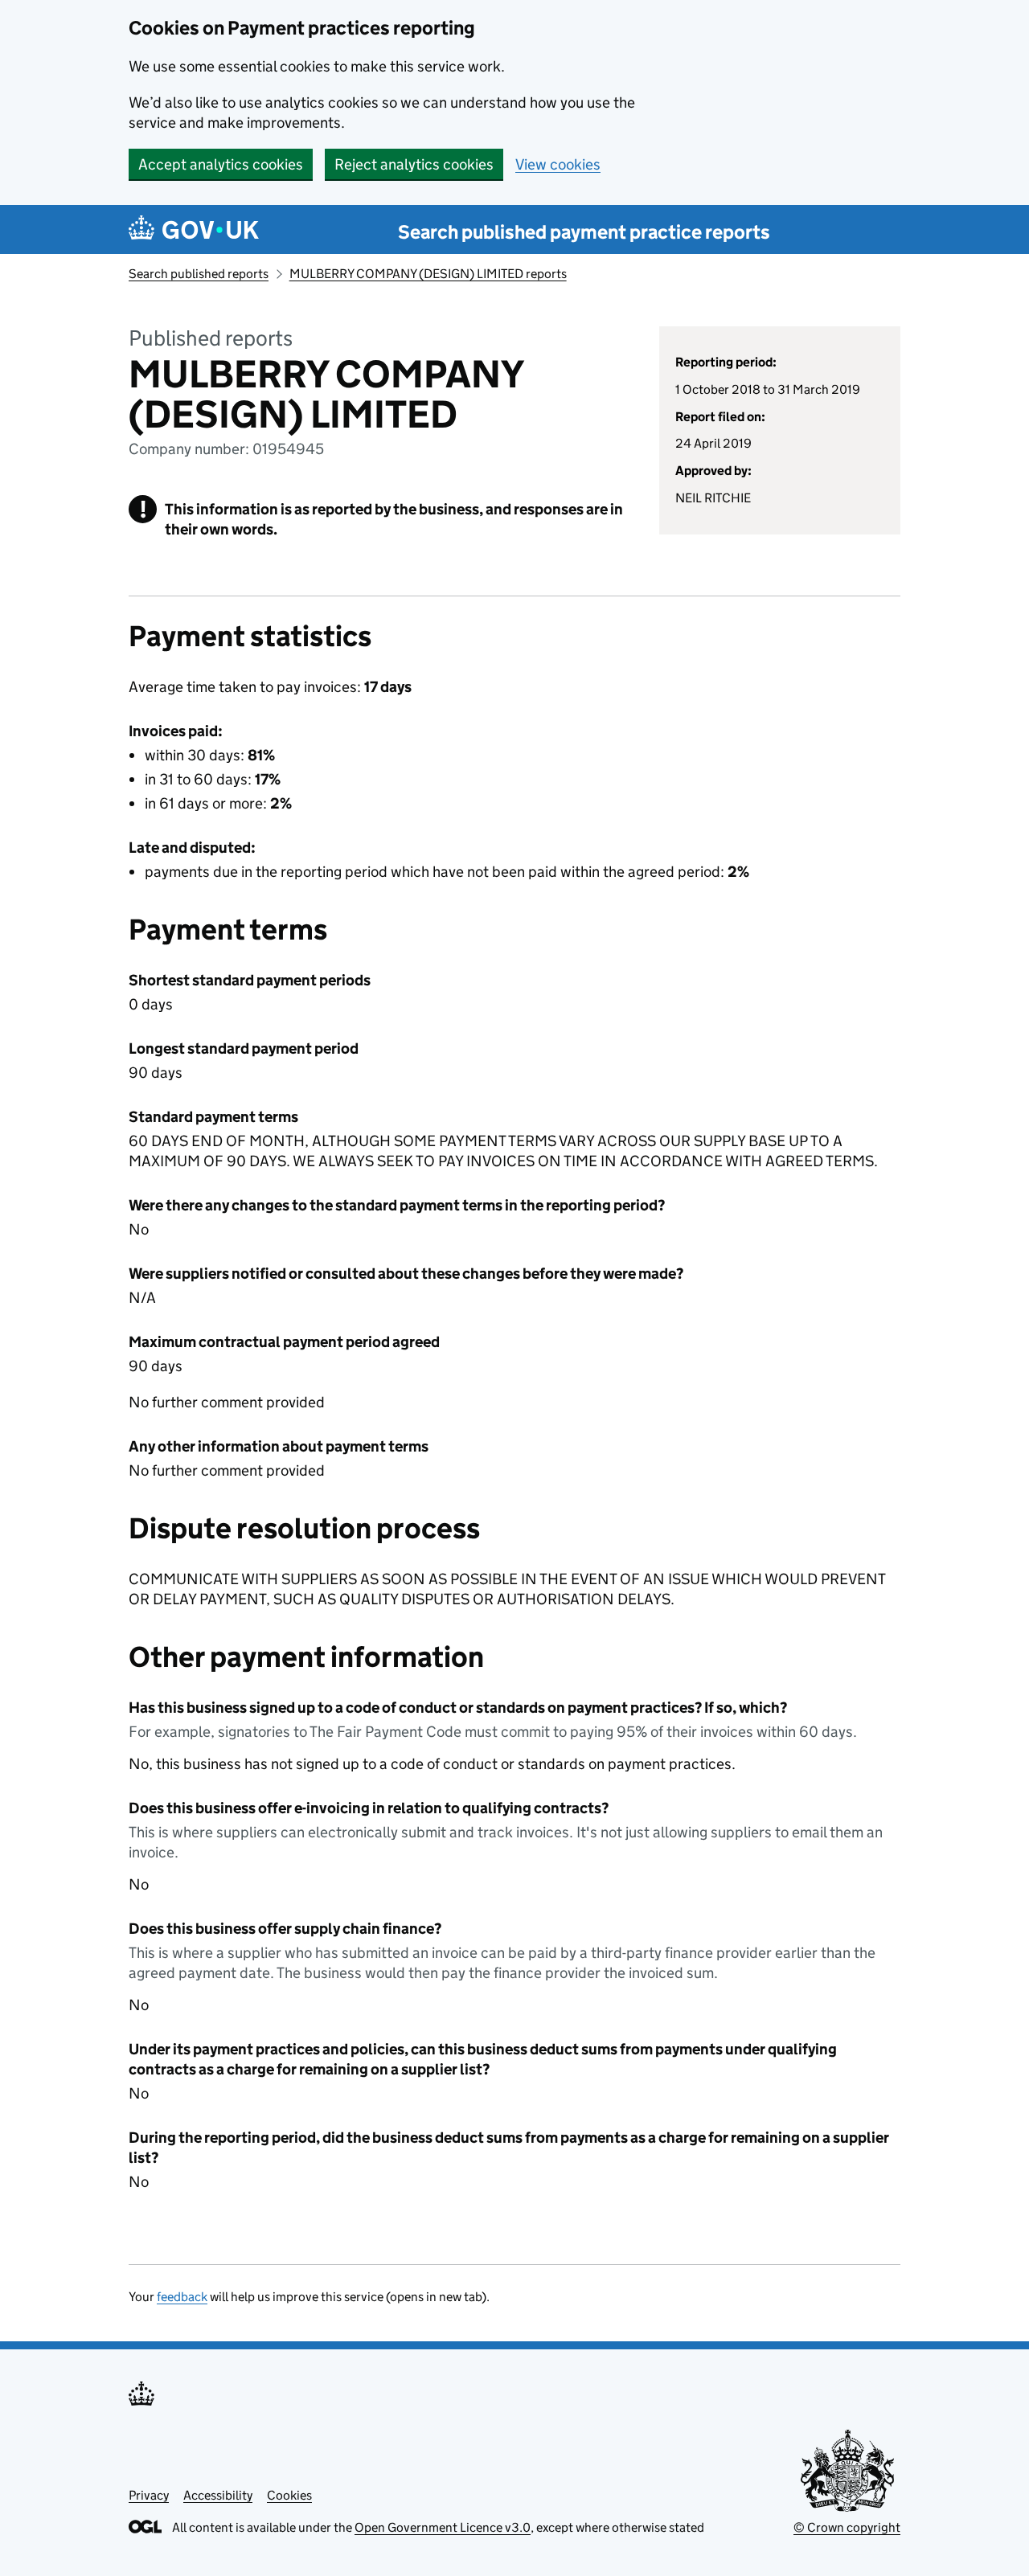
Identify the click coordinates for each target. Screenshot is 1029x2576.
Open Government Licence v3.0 (443, 2527)
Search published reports (199, 274)
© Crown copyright (847, 2527)
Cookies (289, 2495)
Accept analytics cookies (221, 164)
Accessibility (218, 2495)
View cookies (558, 164)
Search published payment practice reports (584, 232)
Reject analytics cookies (414, 164)
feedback (182, 2297)
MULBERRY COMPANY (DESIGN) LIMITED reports (428, 274)
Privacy (149, 2495)
